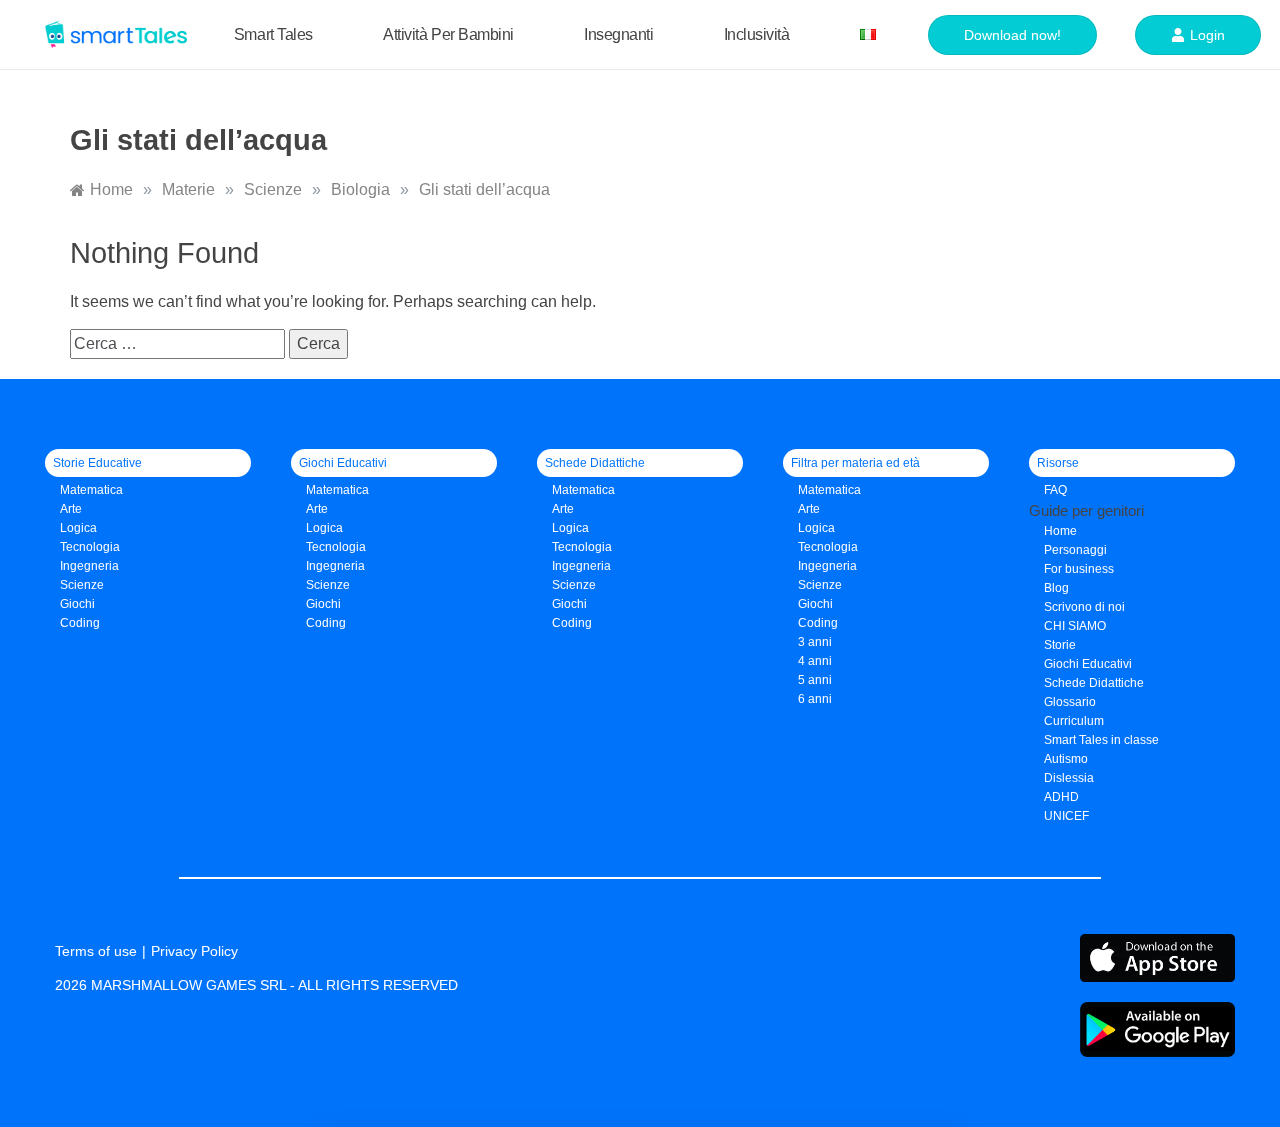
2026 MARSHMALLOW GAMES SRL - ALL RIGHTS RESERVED (256, 985)
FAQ (1055, 490)
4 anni (815, 661)
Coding (80, 623)
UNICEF (1066, 816)
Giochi (323, 604)
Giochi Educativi (1088, 664)
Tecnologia (90, 547)
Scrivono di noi (1084, 607)
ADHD (1061, 797)
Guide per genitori (1086, 510)
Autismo (1066, 759)
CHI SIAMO (1075, 626)
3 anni (815, 642)
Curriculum (1074, 721)
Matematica (91, 490)
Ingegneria (89, 566)
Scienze (82, 585)
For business (1079, 569)
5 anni (815, 680)
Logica (78, 528)
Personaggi (1075, 550)
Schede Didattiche (1094, 683)
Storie (1060, 645)
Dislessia (1069, 778)
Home (1060, 531)
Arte (71, 509)
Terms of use (96, 951)
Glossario (1070, 702)
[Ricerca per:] (179, 343)
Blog (1056, 588)
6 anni (815, 699)
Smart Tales (273, 34)
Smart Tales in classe (1101, 740)
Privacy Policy (194, 951)
